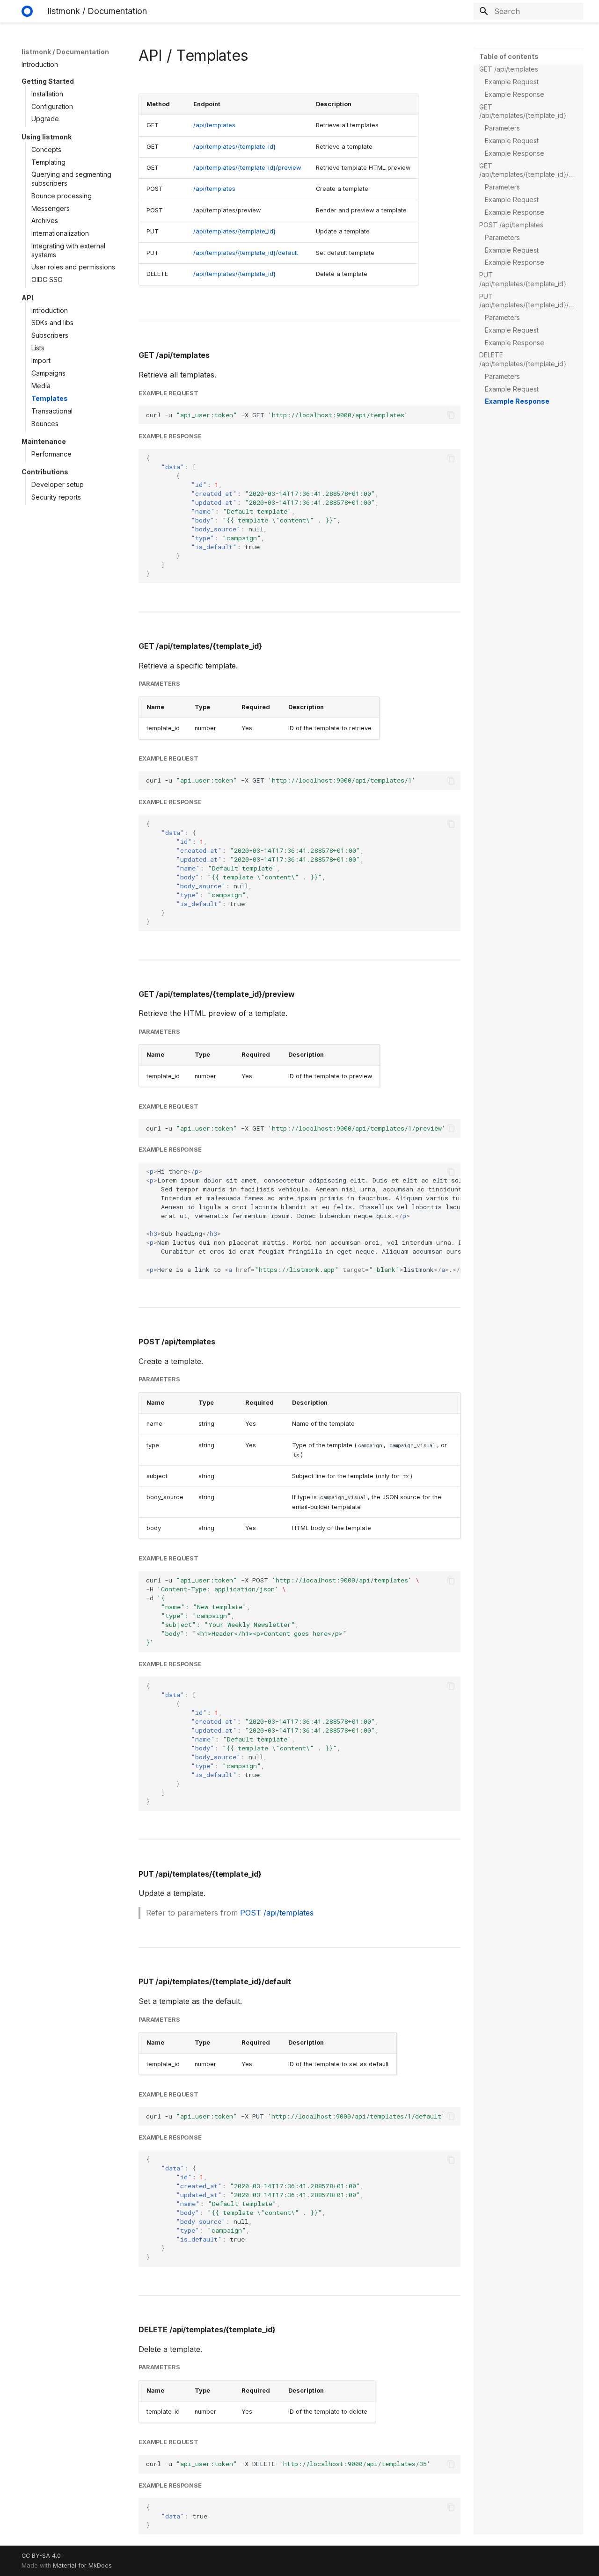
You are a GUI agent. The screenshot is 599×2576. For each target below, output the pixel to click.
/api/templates (214, 125)
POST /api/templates (277, 1913)
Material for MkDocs (82, 2565)
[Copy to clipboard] (451, 415)
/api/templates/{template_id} (234, 147)
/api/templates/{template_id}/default (246, 253)
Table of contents (509, 56)
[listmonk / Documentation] (27, 11)
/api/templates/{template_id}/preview (247, 168)
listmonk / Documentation (65, 52)
